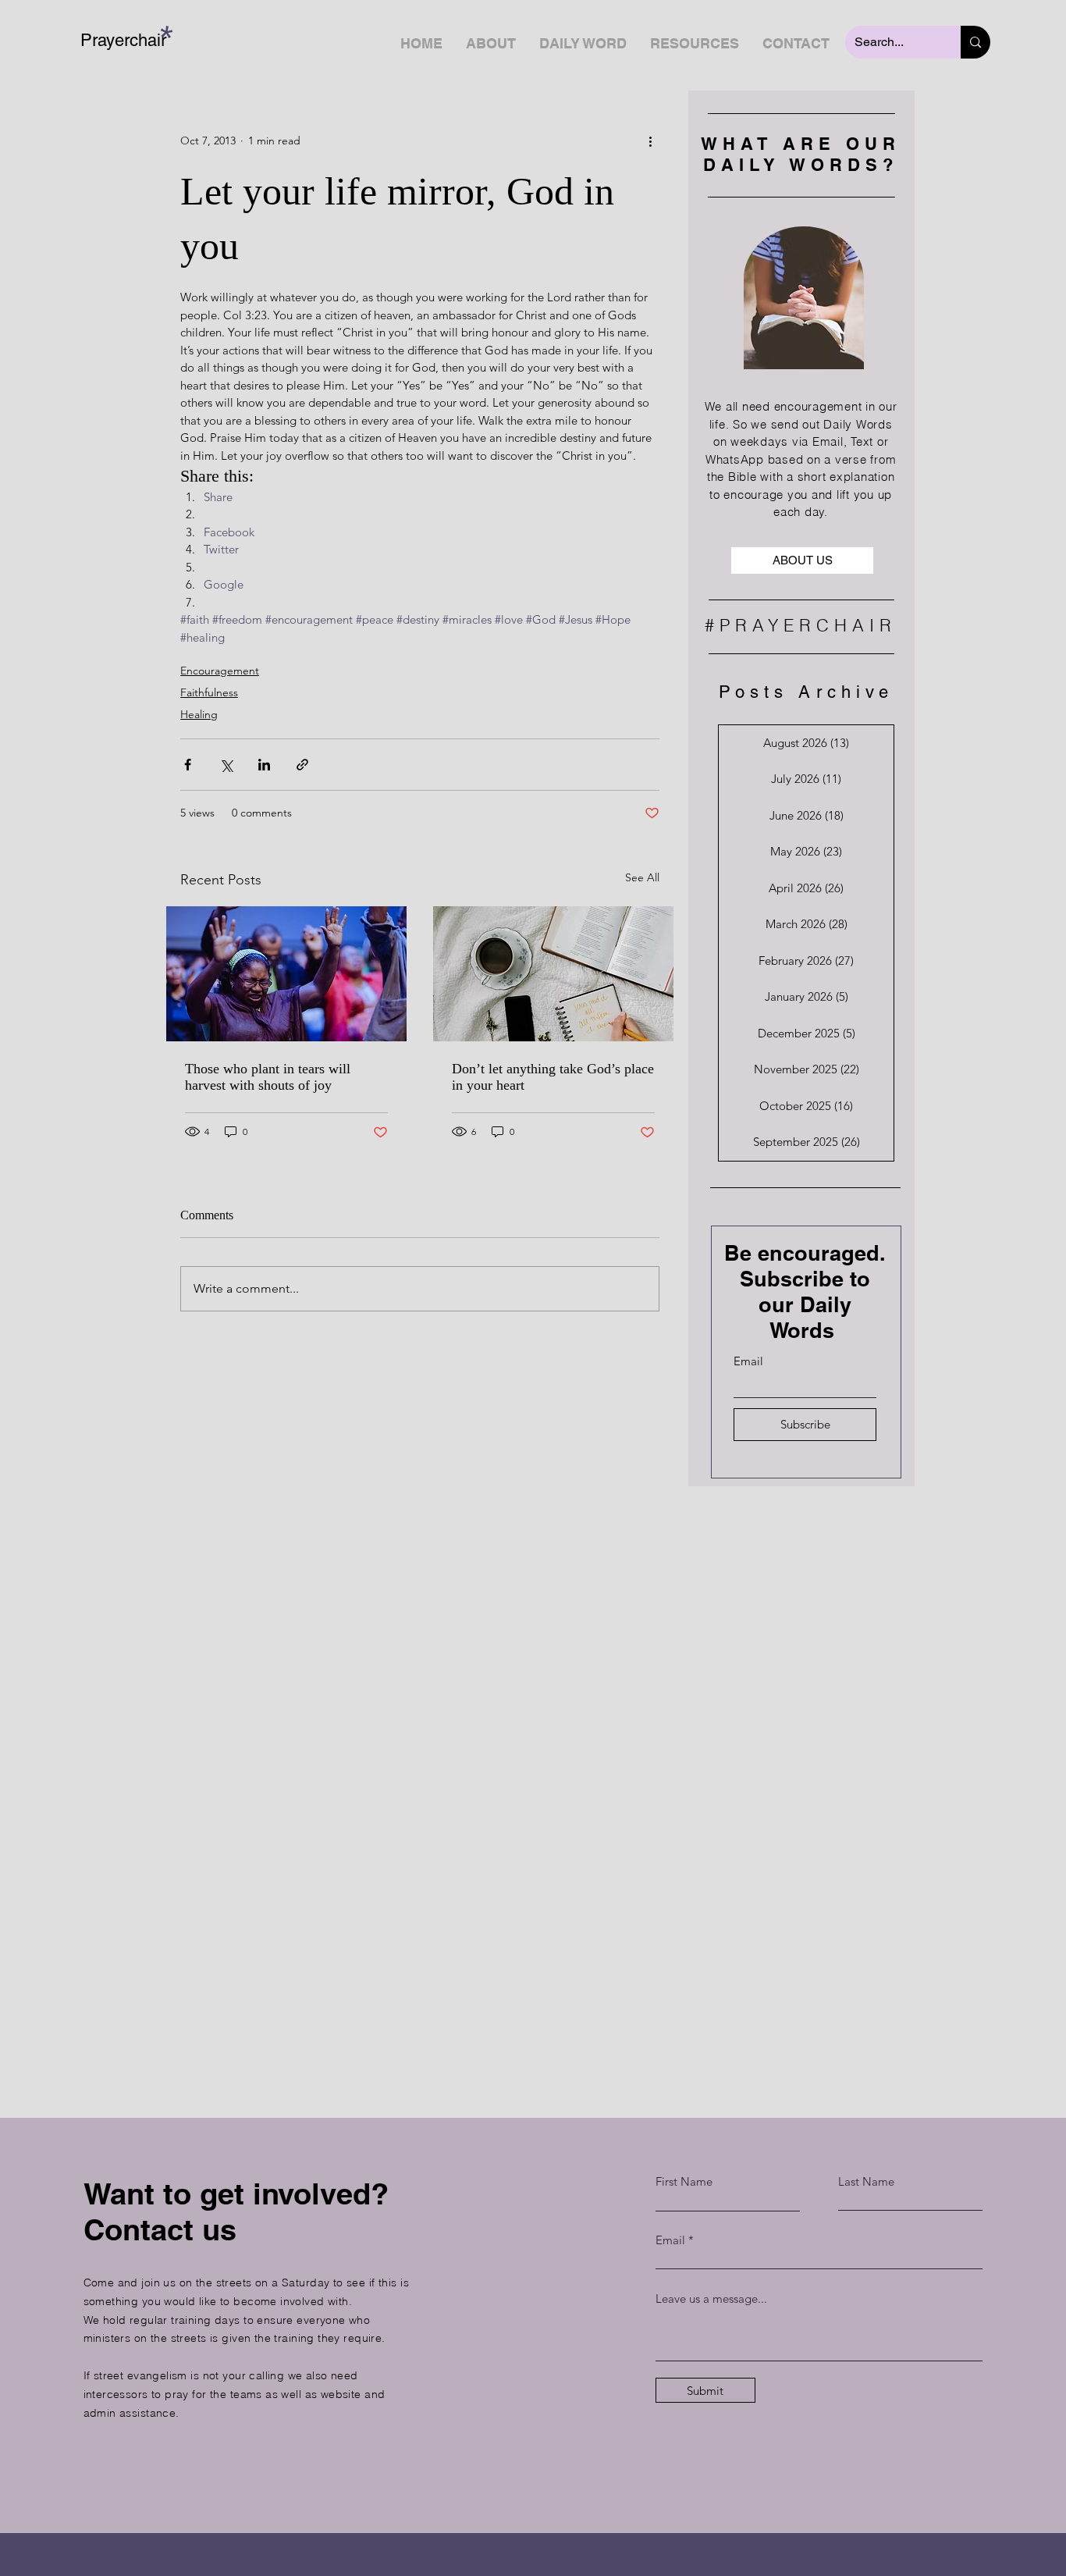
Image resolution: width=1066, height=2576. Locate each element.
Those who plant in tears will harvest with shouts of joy (268, 1077)
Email (748, 1361)
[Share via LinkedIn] (264, 765)
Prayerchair (123, 40)
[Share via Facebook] (188, 765)
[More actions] (650, 141)
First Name (684, 2181)
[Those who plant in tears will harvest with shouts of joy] (286, 974)
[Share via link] (302, 765)
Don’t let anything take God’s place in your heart (553, 1077)
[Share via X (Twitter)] (226, 765)
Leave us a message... (711, 2298)
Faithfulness (209, 692)
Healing (199, 714)
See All (642, 877)
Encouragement (220, 671)
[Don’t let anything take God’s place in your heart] (553, 974)
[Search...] (975, 42)
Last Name (866, 2181)
